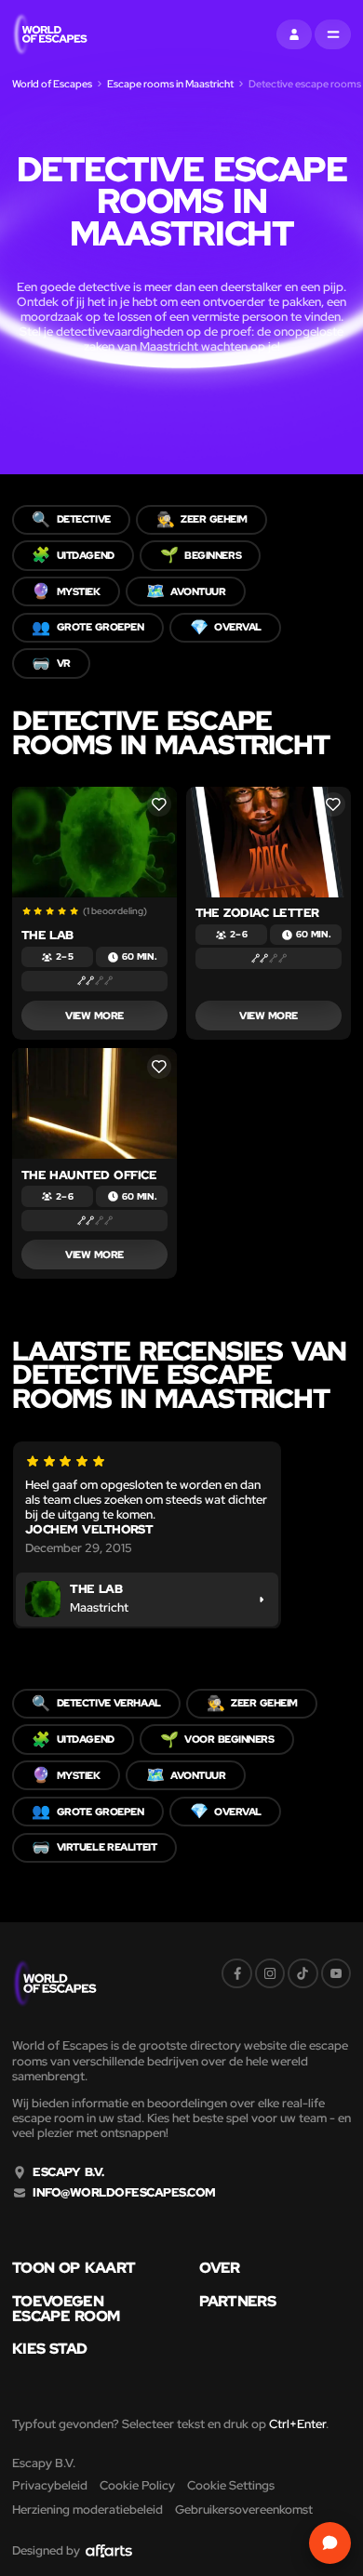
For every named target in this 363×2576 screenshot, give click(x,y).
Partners (237, 2302)
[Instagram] (270, 1973)
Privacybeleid (50, 2485)
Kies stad (50, 2349)
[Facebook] (236, 1973)
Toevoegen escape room (66, 2309)
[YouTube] (336, 1973)
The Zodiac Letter (257, 913)
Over (219, 2268)
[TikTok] (302, 1973)
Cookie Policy (137, 2485)
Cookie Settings (231, 2485)
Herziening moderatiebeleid (87, 2510)
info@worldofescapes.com (124, 2193)
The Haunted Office (89, 1175)
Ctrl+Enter (297, 2424)
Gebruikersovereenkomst (244, 2510)
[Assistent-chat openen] (330, 2543)
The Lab (47, 935)
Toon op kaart (74, 2268)
